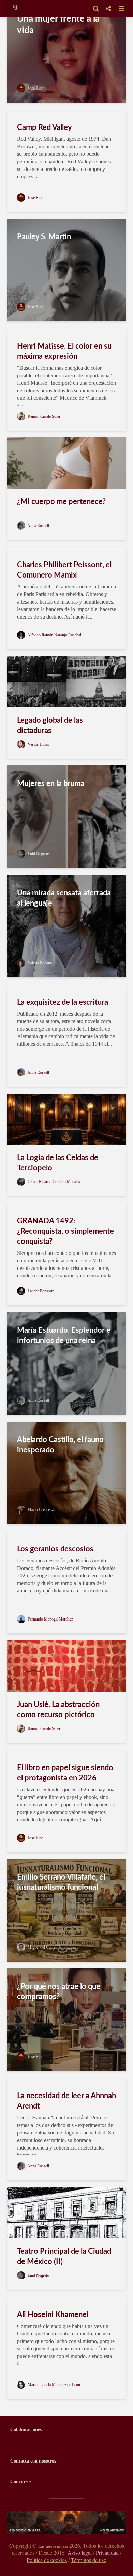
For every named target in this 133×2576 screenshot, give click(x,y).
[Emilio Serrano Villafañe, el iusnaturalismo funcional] (66, 1910)
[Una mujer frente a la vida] (66, 51)
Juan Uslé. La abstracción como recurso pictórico (58, 1710)
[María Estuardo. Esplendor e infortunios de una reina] (66, 1363)
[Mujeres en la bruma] (66, 816)
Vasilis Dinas (38, 744)
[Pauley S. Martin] (66, 269)
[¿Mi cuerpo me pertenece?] (66, 463)
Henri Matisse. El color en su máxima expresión (64, 351)
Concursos (21, 2482)
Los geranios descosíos (55, 1549)
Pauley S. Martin (44, 237)
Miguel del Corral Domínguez (51, 1947)
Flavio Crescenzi (41, 1510)
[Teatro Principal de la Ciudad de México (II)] (66, 2212)
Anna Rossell (38, 526)
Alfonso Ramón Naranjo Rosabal (54, 635)
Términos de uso (89, 2560)
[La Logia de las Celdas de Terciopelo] (66, 1119)
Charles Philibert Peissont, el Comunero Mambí (64, 570)
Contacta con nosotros (33, 2461)
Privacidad (107, 2553)
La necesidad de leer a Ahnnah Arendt (66, 2101)
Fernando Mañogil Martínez (50, 1619)
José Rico (35, 88)
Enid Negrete (38, 854)
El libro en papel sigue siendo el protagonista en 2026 (65, 1773)
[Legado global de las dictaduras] (66, 681)
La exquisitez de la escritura (63, 1002)
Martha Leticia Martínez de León (53, 2385)
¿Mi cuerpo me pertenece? (61, 502)
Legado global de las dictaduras (50, 726)
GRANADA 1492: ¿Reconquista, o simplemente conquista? (65, 1231)
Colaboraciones (26, 2430)
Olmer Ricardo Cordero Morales (53, 1182)
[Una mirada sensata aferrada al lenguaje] (66, 926)
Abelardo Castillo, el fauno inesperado (60, 1445)
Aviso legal (80, 2553)
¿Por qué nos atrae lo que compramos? (59, 1992)
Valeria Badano (39, 963)
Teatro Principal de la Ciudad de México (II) (64, 2256)
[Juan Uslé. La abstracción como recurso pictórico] (66, 1665)
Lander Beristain (40, 1291)
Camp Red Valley (45, 127)
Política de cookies (47, 2560)
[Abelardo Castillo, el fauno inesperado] (66, 1472)
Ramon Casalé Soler (43, 416)
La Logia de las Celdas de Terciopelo (58, 1163)
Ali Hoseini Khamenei (53, 2315)
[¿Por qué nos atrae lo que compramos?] (66, 2019)
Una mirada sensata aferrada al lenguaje (64, 898)
